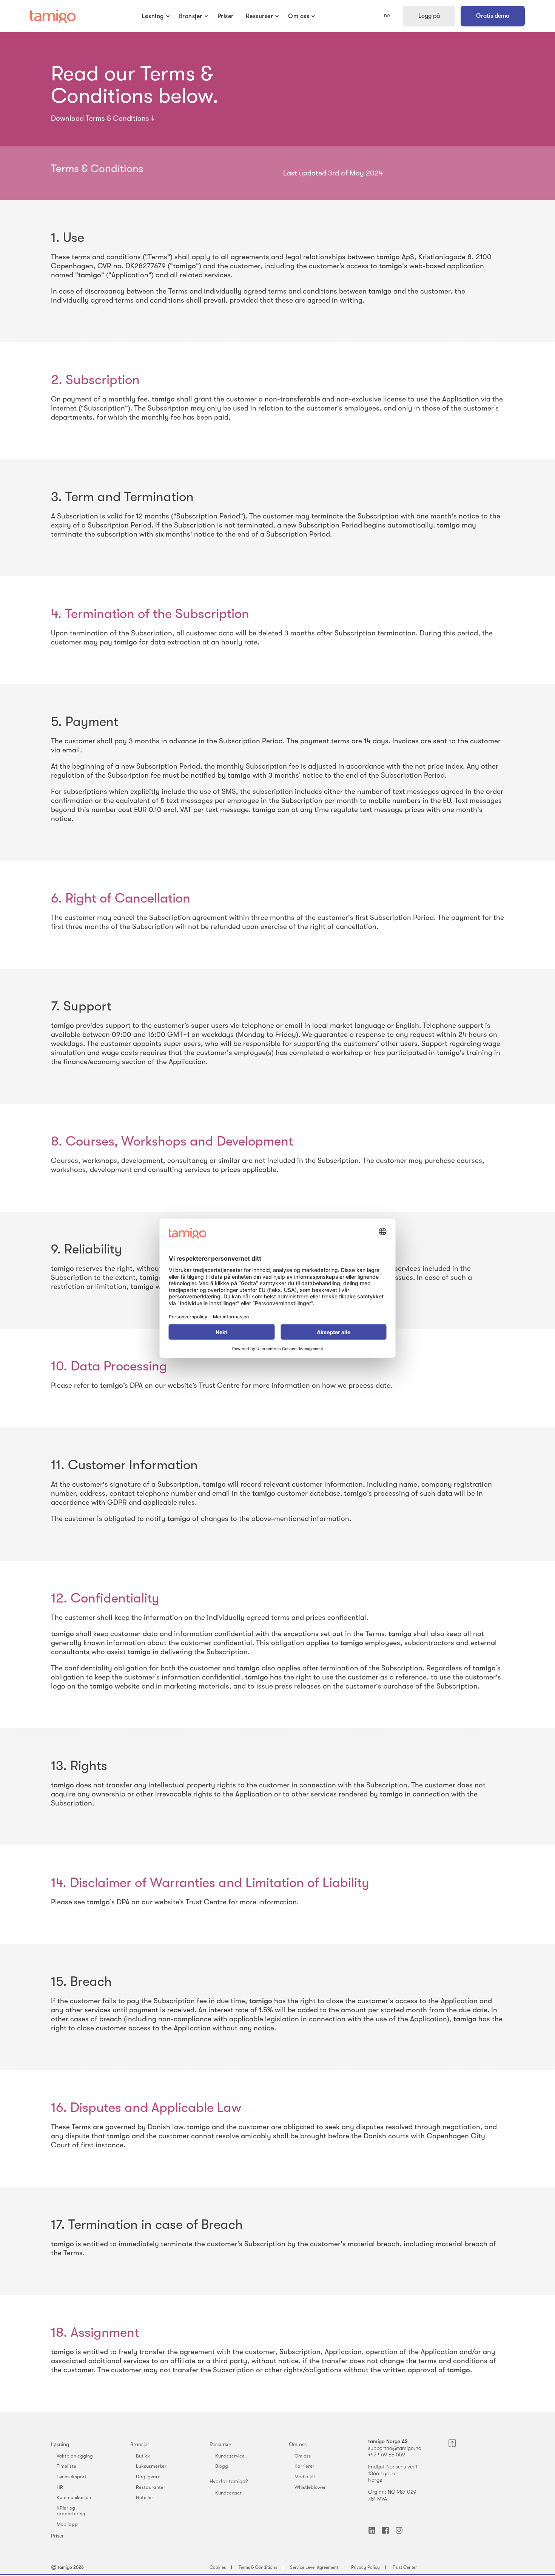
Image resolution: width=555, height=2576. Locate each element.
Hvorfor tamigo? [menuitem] (229, 2481)
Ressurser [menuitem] (220, 2444)
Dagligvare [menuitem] (148, 2477)
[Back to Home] (53, 16)
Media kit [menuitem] (305, 2477)
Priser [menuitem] (57, 2536)
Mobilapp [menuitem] (67, 2524)
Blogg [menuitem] (222, 2466)
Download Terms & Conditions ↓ (103, 118)
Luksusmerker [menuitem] (151, 2466)
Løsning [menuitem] (60, 2444)
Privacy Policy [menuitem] (365, 2567)
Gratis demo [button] (493, 16)
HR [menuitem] (60, 2487)
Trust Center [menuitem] (405, 2567)
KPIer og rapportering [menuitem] (71, 2511)
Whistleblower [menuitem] (310, 2487)
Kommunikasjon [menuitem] (74, 2497)
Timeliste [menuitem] (66, 2466)
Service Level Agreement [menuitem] (314, 2567)
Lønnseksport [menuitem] (72, 2477)
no (387, 15)
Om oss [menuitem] (298, 2444)
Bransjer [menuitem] (140, 2444)
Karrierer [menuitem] (304, 2466)
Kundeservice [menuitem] (230, 2456)
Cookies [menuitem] (218, 2567)
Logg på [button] (429, 16)
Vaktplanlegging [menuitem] (75, 2456)
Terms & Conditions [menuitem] (258, 2567)
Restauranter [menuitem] (151, 2487)
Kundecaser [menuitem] (228, 2493)
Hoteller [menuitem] (145, 2497)
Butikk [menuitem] (143, 2456)
